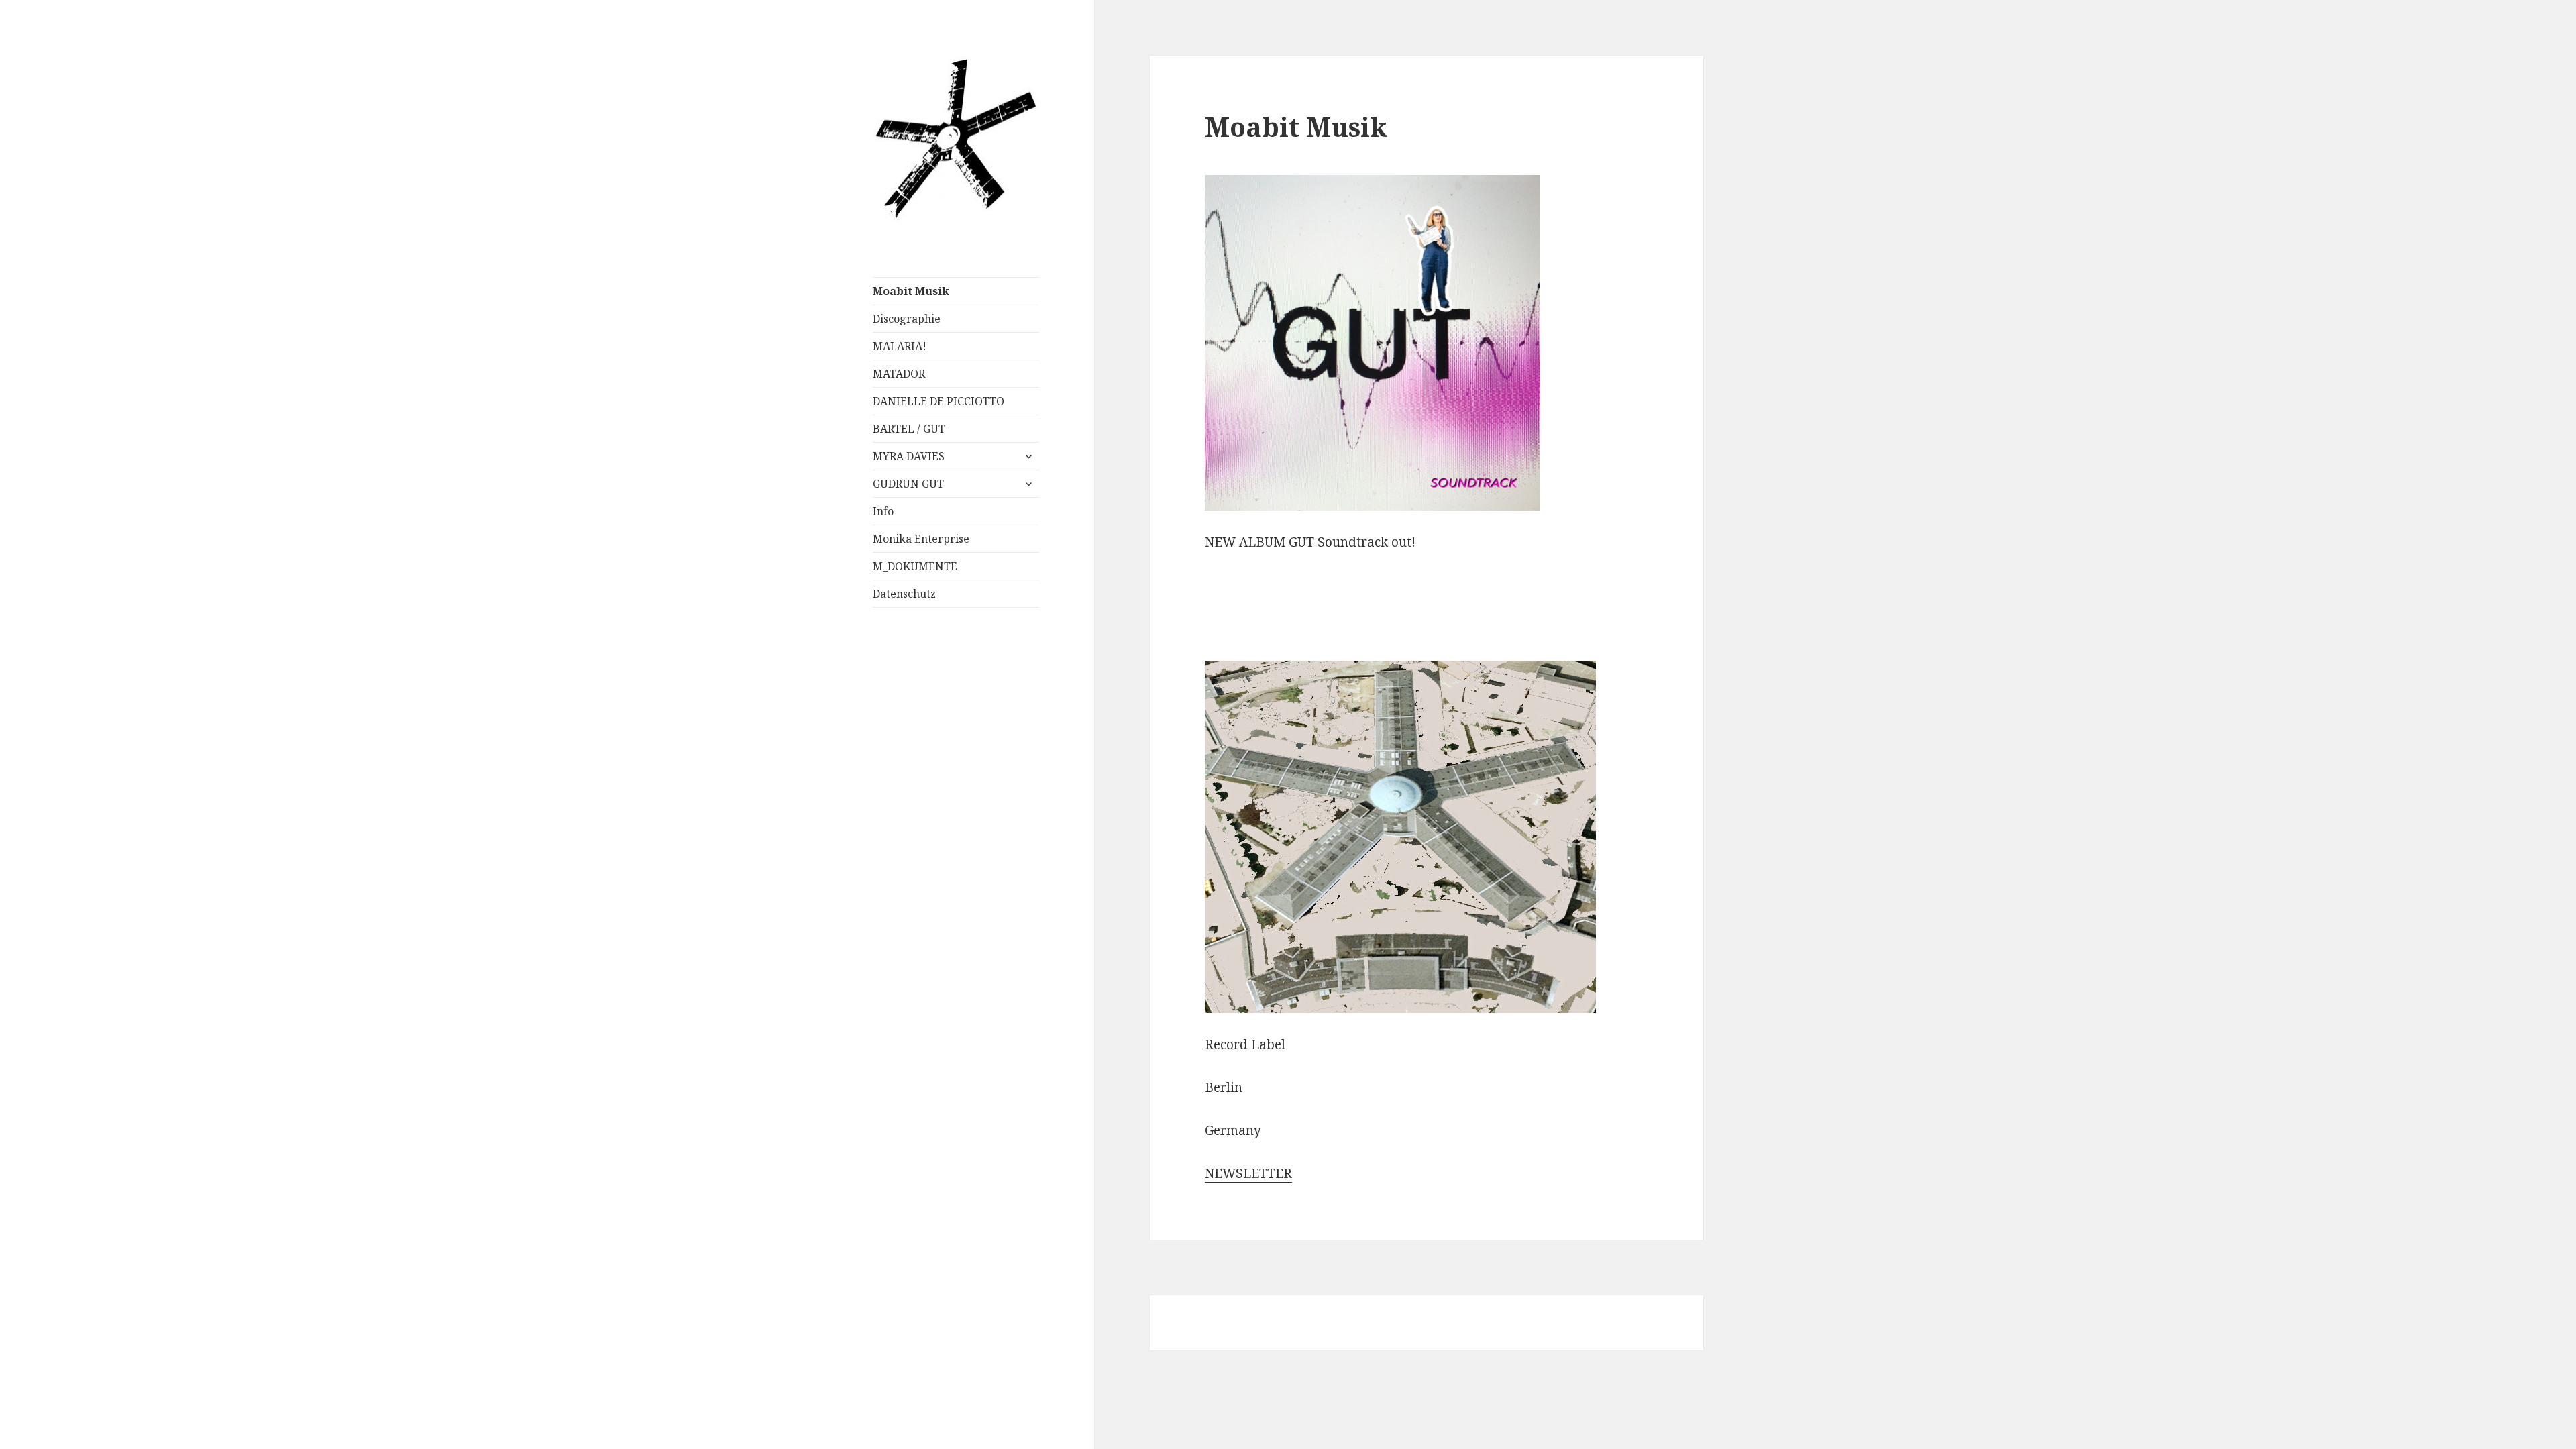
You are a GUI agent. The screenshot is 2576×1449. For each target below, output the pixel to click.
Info (883, 511)
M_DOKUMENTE (915, 566)
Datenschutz (904, 594)
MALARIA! (900, 346)
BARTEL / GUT (909, 429)
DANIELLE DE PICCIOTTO (938, 401)
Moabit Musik (911, 291)
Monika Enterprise (921, 539)
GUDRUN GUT (908, 484)
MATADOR (899, 374)
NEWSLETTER (1248, 1173)
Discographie (907, 319)
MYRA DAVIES (909, 456)
